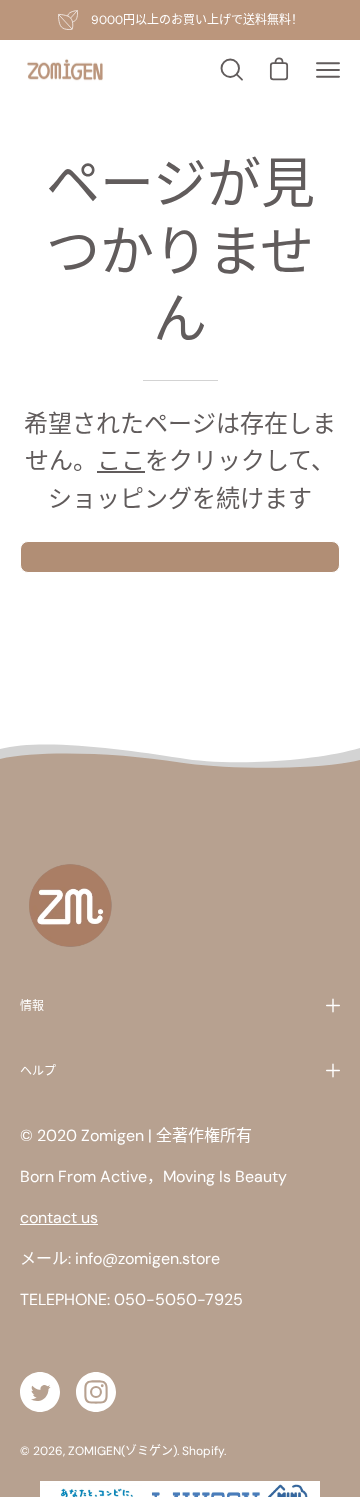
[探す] (230, 70)
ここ (121, 460)
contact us (59, 1217)
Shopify (203, 1451)
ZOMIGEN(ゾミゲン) (122, 1451)
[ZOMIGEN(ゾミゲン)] (65, 70)
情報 (32, 1005)
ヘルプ (38, 1070)
